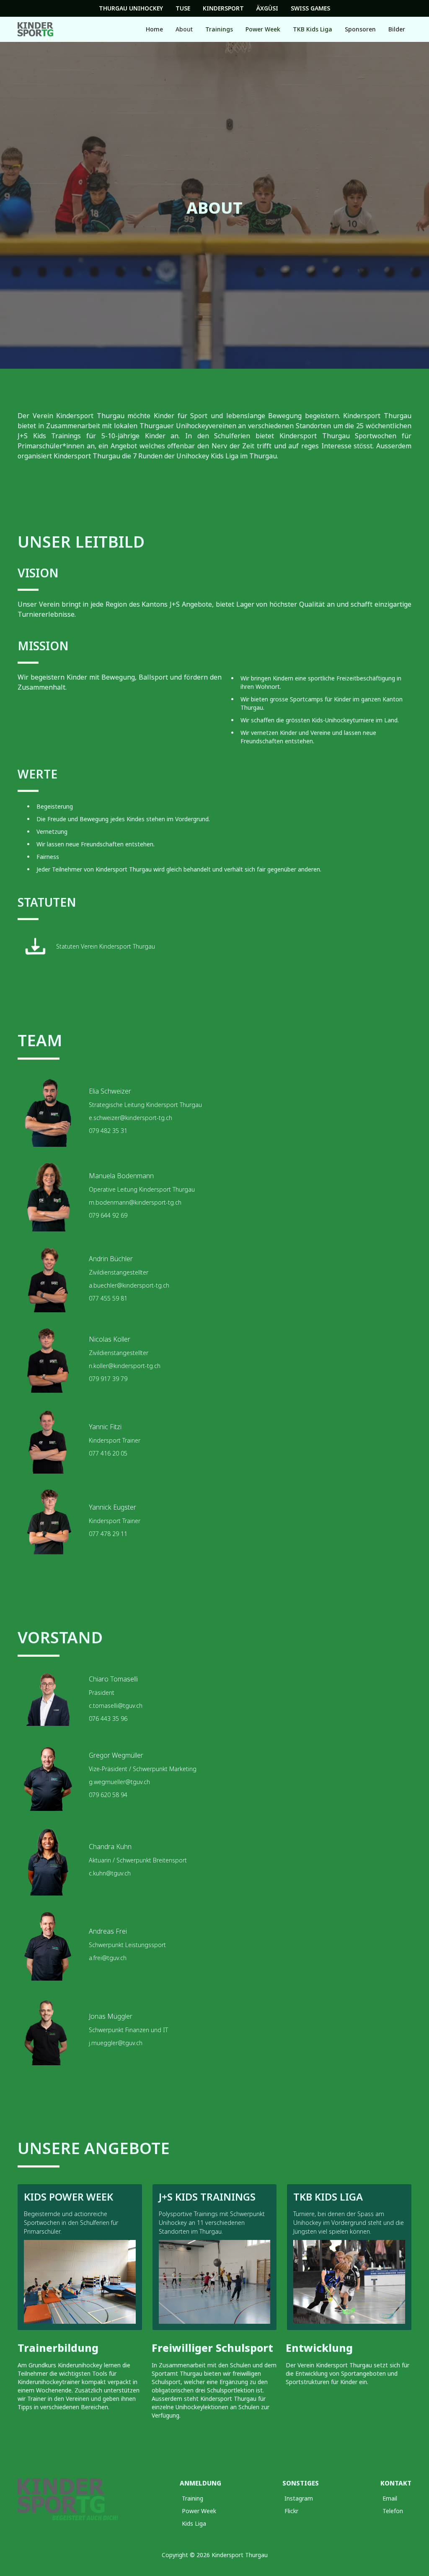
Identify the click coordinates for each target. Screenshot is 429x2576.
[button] (184, 29)
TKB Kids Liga (313, 29)
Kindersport (223, 8)
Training (193, 2498)
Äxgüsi (267, 8)
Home (154, 29)
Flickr (291, 2511)
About (184, 29)
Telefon (393, 2511)
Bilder (397, 29)
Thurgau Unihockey (131, 8)
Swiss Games (310, 8)
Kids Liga (194, 2523)
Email (390, 2498)
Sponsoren (360, 29)
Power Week (263, 29)
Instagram (299, 2498)
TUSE (183, 8)
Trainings (219, 29)
